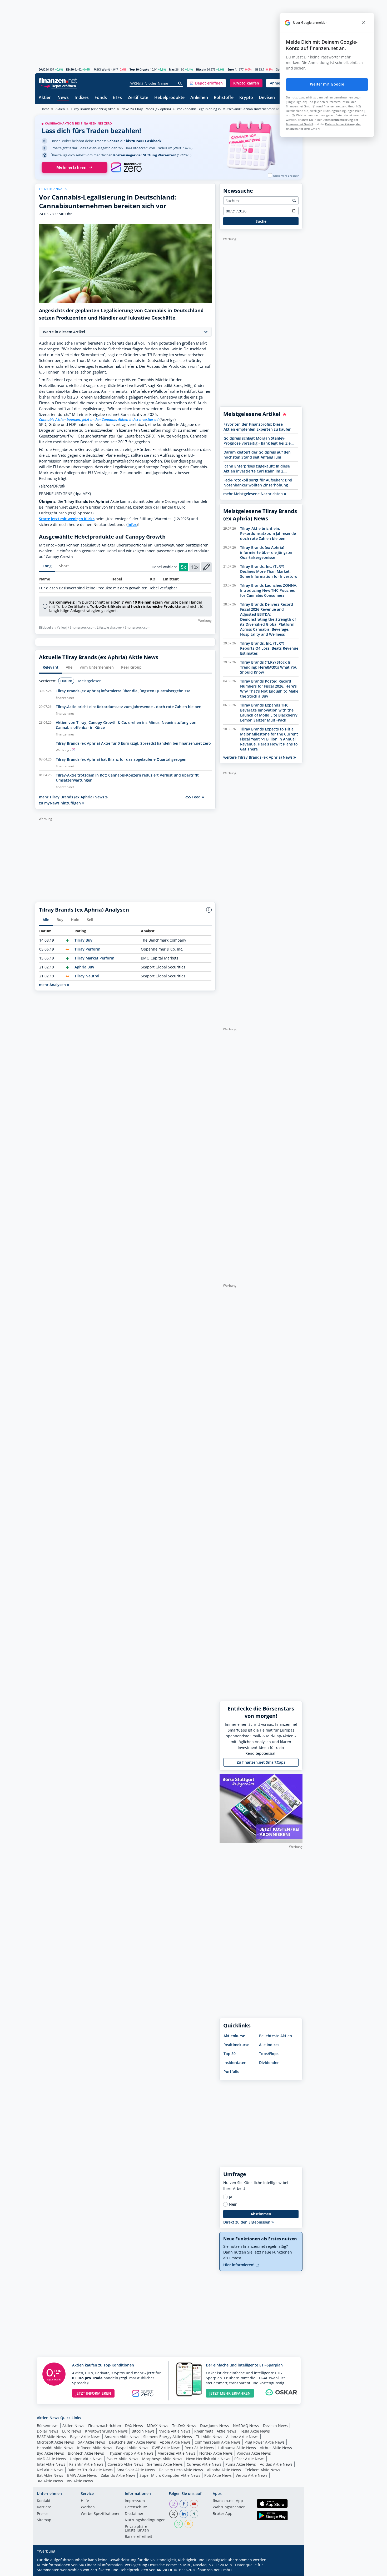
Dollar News (48, 2431)
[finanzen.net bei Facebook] (184, 2504)
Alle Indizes (269, 2045)
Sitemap (44, 2520)
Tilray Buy (83, 940)
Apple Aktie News (175, 2442)
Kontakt (44, 2501)
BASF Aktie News (51, 2437)
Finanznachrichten (105, 2426)
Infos (132, 524)
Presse (43, 2514)
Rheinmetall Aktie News (215, 2431)
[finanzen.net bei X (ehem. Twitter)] (173, 2514)
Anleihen (199, 98)
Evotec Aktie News (122, 2459)
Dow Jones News (215, 2426)
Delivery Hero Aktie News (181, 2470)
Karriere (44, 2507)
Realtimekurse (236, 2045)
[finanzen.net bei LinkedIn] (184, 2514)
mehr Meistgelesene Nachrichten (254, 494)
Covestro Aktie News (125, 2464)
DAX (42, 69)
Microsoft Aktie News (55, 2442)
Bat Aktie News (50, 2475)
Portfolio (232, 2072)
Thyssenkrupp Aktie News (131, 2453)
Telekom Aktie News (262, 2470)
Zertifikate (138, 98)
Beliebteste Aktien (276, 2036)
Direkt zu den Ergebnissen (247, 2222)
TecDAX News (184, 2426)
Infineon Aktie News (95, 2448)
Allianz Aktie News (242, 2437)
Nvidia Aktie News (174, 2431)
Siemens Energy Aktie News (168, 2437)
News (63, 98)
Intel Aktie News (51, 2464)
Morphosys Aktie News (162, 2459)
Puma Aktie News (241, 2464)
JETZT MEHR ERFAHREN (230, 2393)
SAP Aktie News (91, 2442)
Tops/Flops (269, 2054)
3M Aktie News (50, 2481)
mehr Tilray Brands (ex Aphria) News (72, 797)
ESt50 (70, 69)
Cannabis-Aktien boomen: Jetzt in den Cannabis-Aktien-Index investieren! (99, 419)
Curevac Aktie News (204, 2464)
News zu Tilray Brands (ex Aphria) (146, 109)
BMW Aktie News (82, 2475)
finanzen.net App (228, 2501)
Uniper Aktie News (86, 2459)
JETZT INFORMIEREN (93, 2393)
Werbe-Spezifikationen (101, 2514)
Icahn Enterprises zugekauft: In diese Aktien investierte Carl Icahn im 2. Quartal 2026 (257, 469)
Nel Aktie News (50, 2470)
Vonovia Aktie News (254, 2453)
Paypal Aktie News (132, 2448)
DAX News (134, 2426)
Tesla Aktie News (255, 2431)
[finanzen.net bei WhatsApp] (178, 2524)
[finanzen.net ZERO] (126, 167)
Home (45, 109)
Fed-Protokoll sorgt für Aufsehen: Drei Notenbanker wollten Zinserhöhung (258, 483)
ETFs (117, 98)
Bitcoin (201, 69)
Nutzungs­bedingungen (145, 2520)
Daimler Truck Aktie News (90, 2470)
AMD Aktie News (51, 2459)
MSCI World (102, 69)
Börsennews (48, 2426)
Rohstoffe (224, 98)
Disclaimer (134, 2514)
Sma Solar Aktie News (136, 2470)
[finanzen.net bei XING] (194, 2514)
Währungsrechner (229, 2507)
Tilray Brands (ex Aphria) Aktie (93, 109)
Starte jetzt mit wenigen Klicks (67, 519)
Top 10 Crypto (139, 69)
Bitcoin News (143, 2431)
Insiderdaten (235, 2063)
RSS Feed (193, 797)
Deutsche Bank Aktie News (132, 2442)
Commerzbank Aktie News (218, 2442)
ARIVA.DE (165, 2570)
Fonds (101, 98)
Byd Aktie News (50, 2453)
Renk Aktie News (199, 2448)
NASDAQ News (246, 2426)
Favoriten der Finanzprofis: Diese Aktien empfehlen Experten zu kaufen (257, 427)
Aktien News (73, 2426)
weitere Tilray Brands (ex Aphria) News (258, 757)
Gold (279, 69)
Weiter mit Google (327, 84)
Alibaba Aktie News (224, 2470)
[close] (363, 23)
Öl (256, 69)
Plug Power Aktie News (265, 2442)
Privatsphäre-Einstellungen (137, 2529)
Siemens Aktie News (165, 2464)
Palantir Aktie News (86, 2464)
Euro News (72, 2431)
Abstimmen (261, 2214)
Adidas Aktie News (276, 2464)
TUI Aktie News (209, 2437)
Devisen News (275, 2426)
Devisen (267, 98)
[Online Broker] (58, 86)
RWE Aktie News (166, 2448)
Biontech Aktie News (86, 2453)
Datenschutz (136, 2507)
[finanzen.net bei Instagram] (173, 2504)
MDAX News (158, 2426)
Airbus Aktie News (276, 2448)
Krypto (246, 98)
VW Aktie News (80, 2481)
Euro (231, 69)
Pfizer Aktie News (249, 2459)
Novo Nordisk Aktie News (208, 2459)
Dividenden (269, 2063)
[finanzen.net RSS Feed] (189, 2524)
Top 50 (230, 2054)
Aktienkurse (234, 2036)
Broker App (223, 2514)
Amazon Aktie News (122, 2437)
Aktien (45, 98)
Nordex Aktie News (216, 2453)
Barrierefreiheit (138, 2537)
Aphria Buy (84, 967)
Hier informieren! (239, 2265)
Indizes (82, 98)
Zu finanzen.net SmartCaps (261, 1762)
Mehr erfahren (71, 167)
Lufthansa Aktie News (237, 2448)
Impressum (135, 2501)
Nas (172, 69)
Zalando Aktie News (118, 2475)
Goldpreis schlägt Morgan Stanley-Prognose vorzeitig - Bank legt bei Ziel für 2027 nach (258, 441)
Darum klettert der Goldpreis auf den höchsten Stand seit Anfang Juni (257, 455)
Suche (261, 221)
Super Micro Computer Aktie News (170, 2475)
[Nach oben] (292, 2570)
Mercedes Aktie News (176, 2453)
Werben (88, 2507)
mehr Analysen (53, 985)
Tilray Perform (87, 949)
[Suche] (180, 83)
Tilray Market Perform (94, 958)
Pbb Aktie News (218, 2475)
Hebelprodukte (169, 98)
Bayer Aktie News (85, 2437)
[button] (206, 83)
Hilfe (85, 2501)
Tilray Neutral (87, 976)
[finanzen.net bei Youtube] (194, 2504)
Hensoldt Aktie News (55, 2448)
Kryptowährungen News (106, 2431)
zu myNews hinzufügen (60, 803)
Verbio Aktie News (252, 2475)
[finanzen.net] (58, 80)
